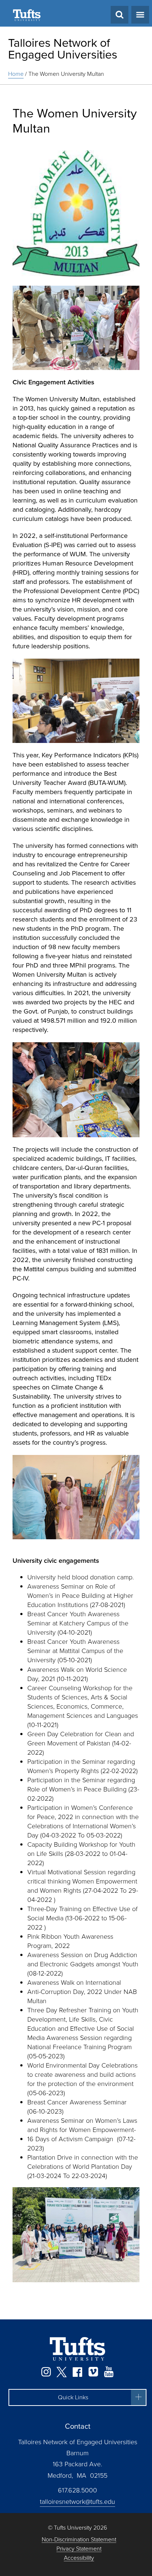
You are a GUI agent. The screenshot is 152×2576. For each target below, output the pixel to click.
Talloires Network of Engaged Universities (63, 49)
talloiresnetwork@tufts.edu (77, 2502)
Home (16, 74)
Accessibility (79, 2558)
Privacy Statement (79, 2549)
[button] (77, 2397)
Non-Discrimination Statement (79, 2540)
